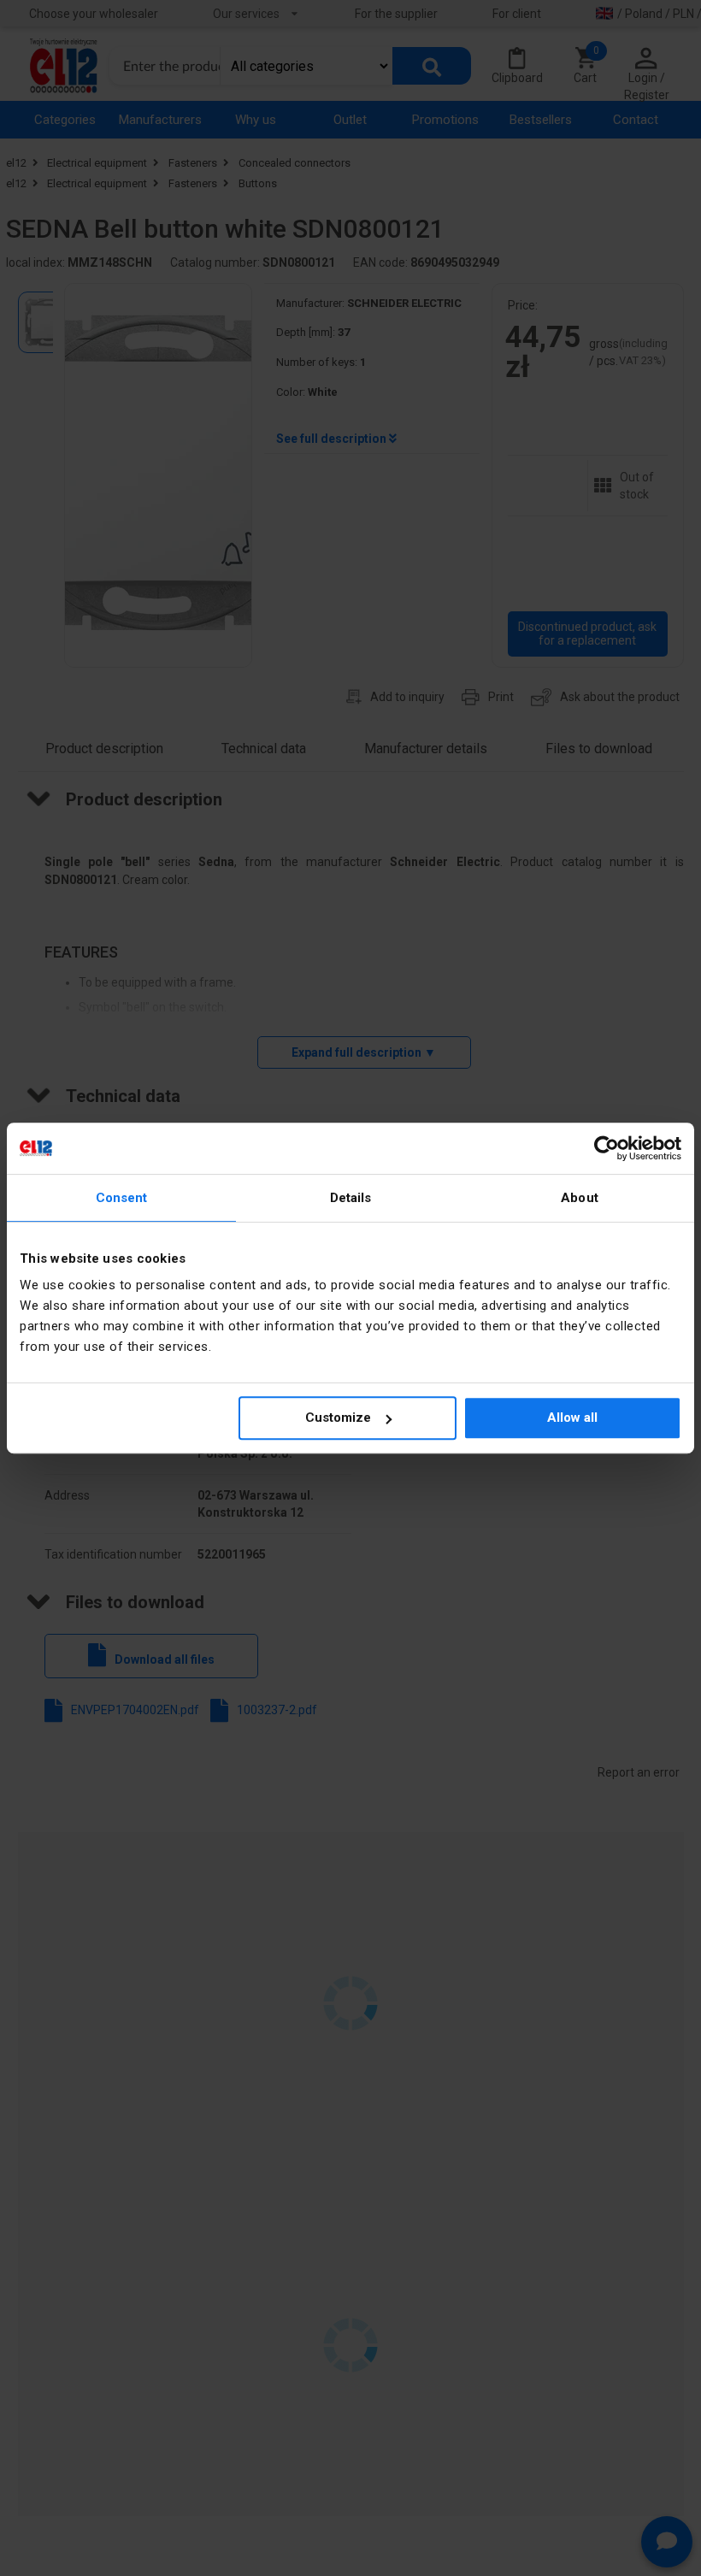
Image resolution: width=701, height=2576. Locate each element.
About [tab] (580, 1198)
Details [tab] (351, 1198)
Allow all (572, 1418)
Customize (338, 1418)
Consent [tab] (122, 1198)
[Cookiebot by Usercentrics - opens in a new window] (607, 1148)
